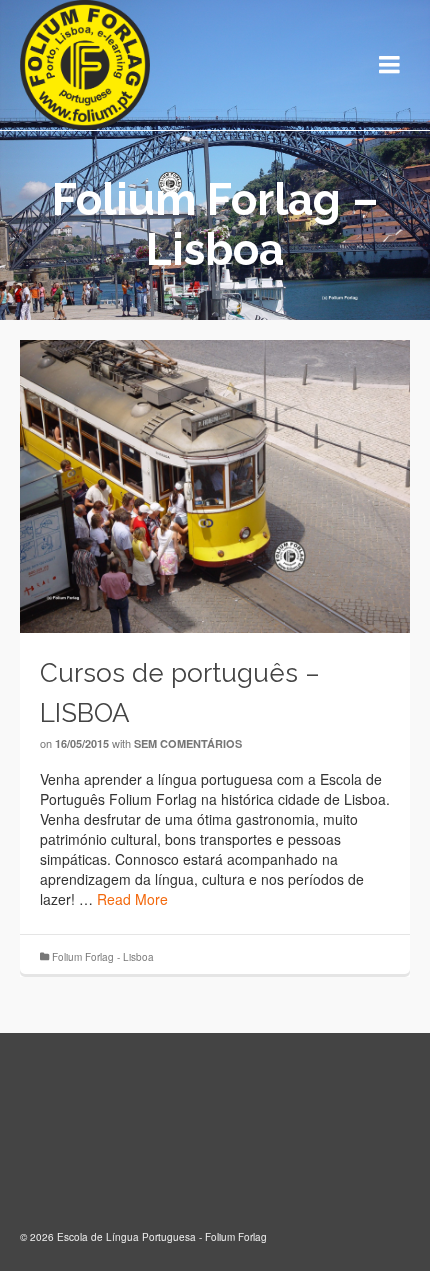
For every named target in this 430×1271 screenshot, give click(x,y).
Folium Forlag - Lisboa (103, 957)
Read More (132, 899)
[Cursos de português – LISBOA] (215, 484)
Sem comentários (188, 743)
